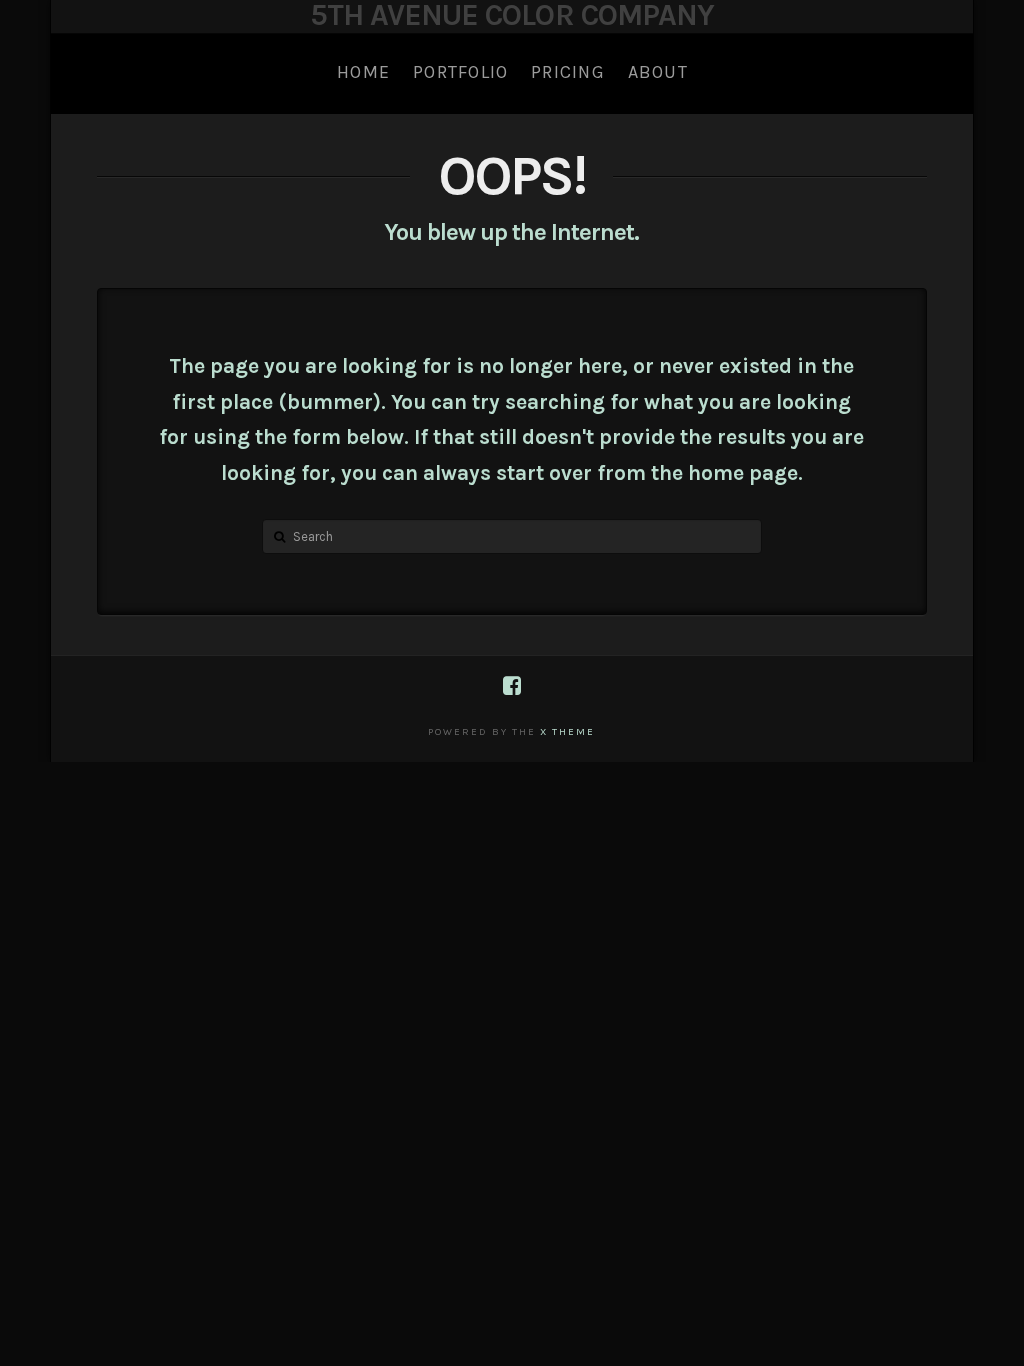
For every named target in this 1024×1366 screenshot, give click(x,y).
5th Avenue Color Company (511, 15)
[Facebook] (512, 685)
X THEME (567, 732)
